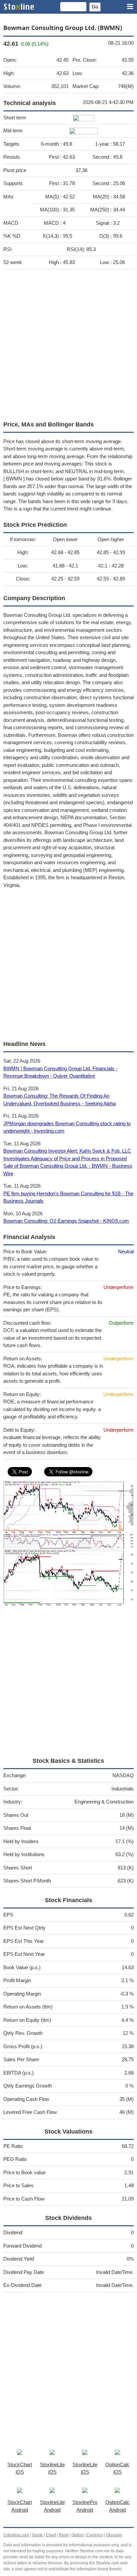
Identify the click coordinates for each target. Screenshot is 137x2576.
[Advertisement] (68, 343)
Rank (64, 2535)
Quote (37, 2535)
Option (77, 2535)
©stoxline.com (16, 2535)
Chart (51, 2535)
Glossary (114, 2535)
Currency (95, 2535)
